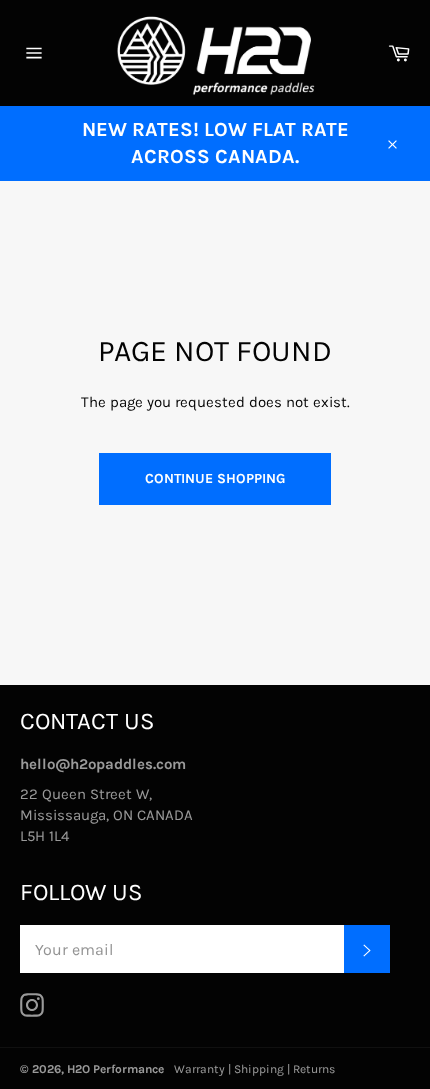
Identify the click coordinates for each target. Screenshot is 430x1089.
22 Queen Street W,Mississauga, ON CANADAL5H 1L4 (106, 814)
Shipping (259, 1069)
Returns (314, 1069)
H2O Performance (115, 1069)
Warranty (199, 1069)
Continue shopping (215, 478)
